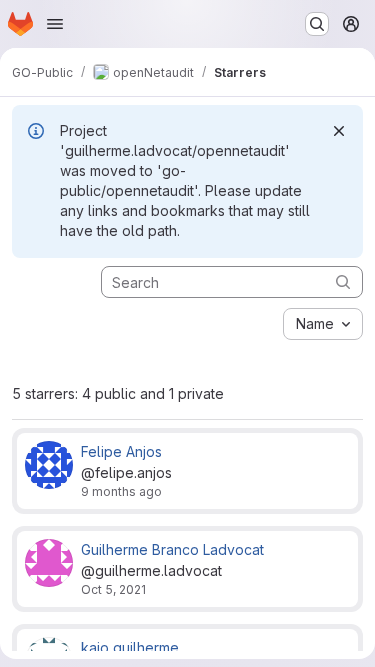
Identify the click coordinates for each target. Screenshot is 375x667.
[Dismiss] (339, 131)
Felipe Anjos (121, 451)
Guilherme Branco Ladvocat (172, 549)
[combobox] (323, 324)
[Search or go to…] (317, 24)
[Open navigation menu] (55, 24)
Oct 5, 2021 (113, 589)
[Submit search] (343, 281)
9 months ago (121, 491)
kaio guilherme (130, 647)
